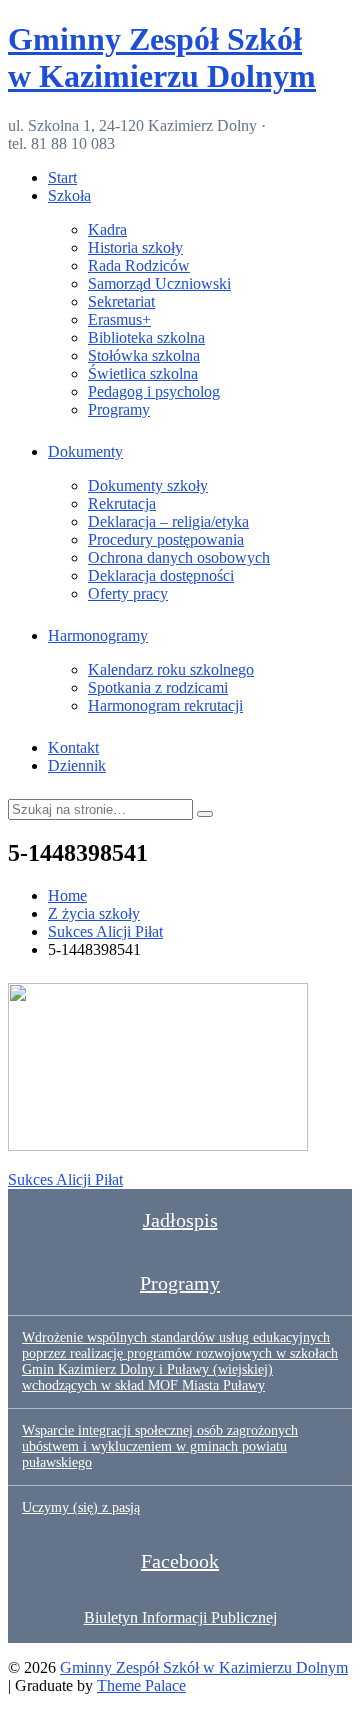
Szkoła (69, 195)
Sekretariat (121, 301)
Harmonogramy (98, 635)
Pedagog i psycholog (154, 391)
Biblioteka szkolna (146, 337)
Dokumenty (85, 451)
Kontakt (73, 747)
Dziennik (77, 765)
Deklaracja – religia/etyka (168, 521)
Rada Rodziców (139, 265)
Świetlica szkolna (143, 373)
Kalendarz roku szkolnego (171, 669)
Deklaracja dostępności (161, 575)
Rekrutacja (122, 503)
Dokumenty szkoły (148, 485)
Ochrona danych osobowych (179, 557)
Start (62, 177)
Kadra (107, 229)
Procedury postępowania (166, 539)
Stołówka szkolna (144, 355)
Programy (119, 409)
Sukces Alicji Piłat (65, 1179)
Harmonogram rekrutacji (165, 705)
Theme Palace (141, 1685)
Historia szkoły (135, 247)
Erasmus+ (119, 319)
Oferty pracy (128, 593)
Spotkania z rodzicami (158, 687)
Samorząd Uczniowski (159, 283)
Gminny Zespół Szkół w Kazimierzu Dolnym (162, 57)
